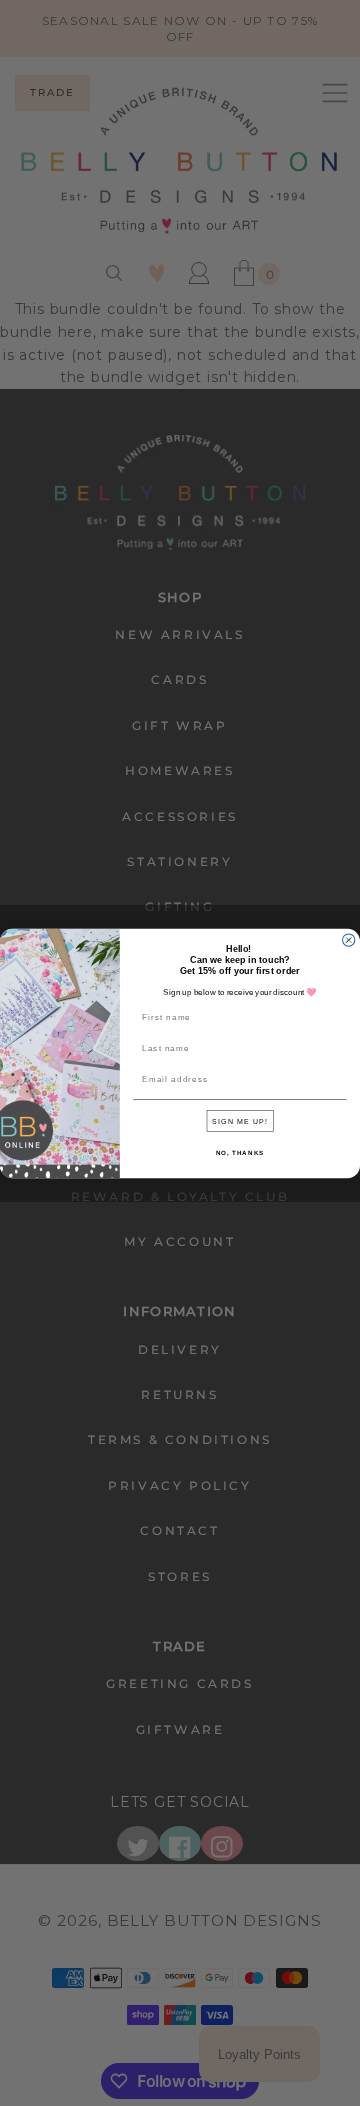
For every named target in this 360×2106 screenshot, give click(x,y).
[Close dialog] (349, 939)
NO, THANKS (240, 1151)
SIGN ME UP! (240, 1120)
